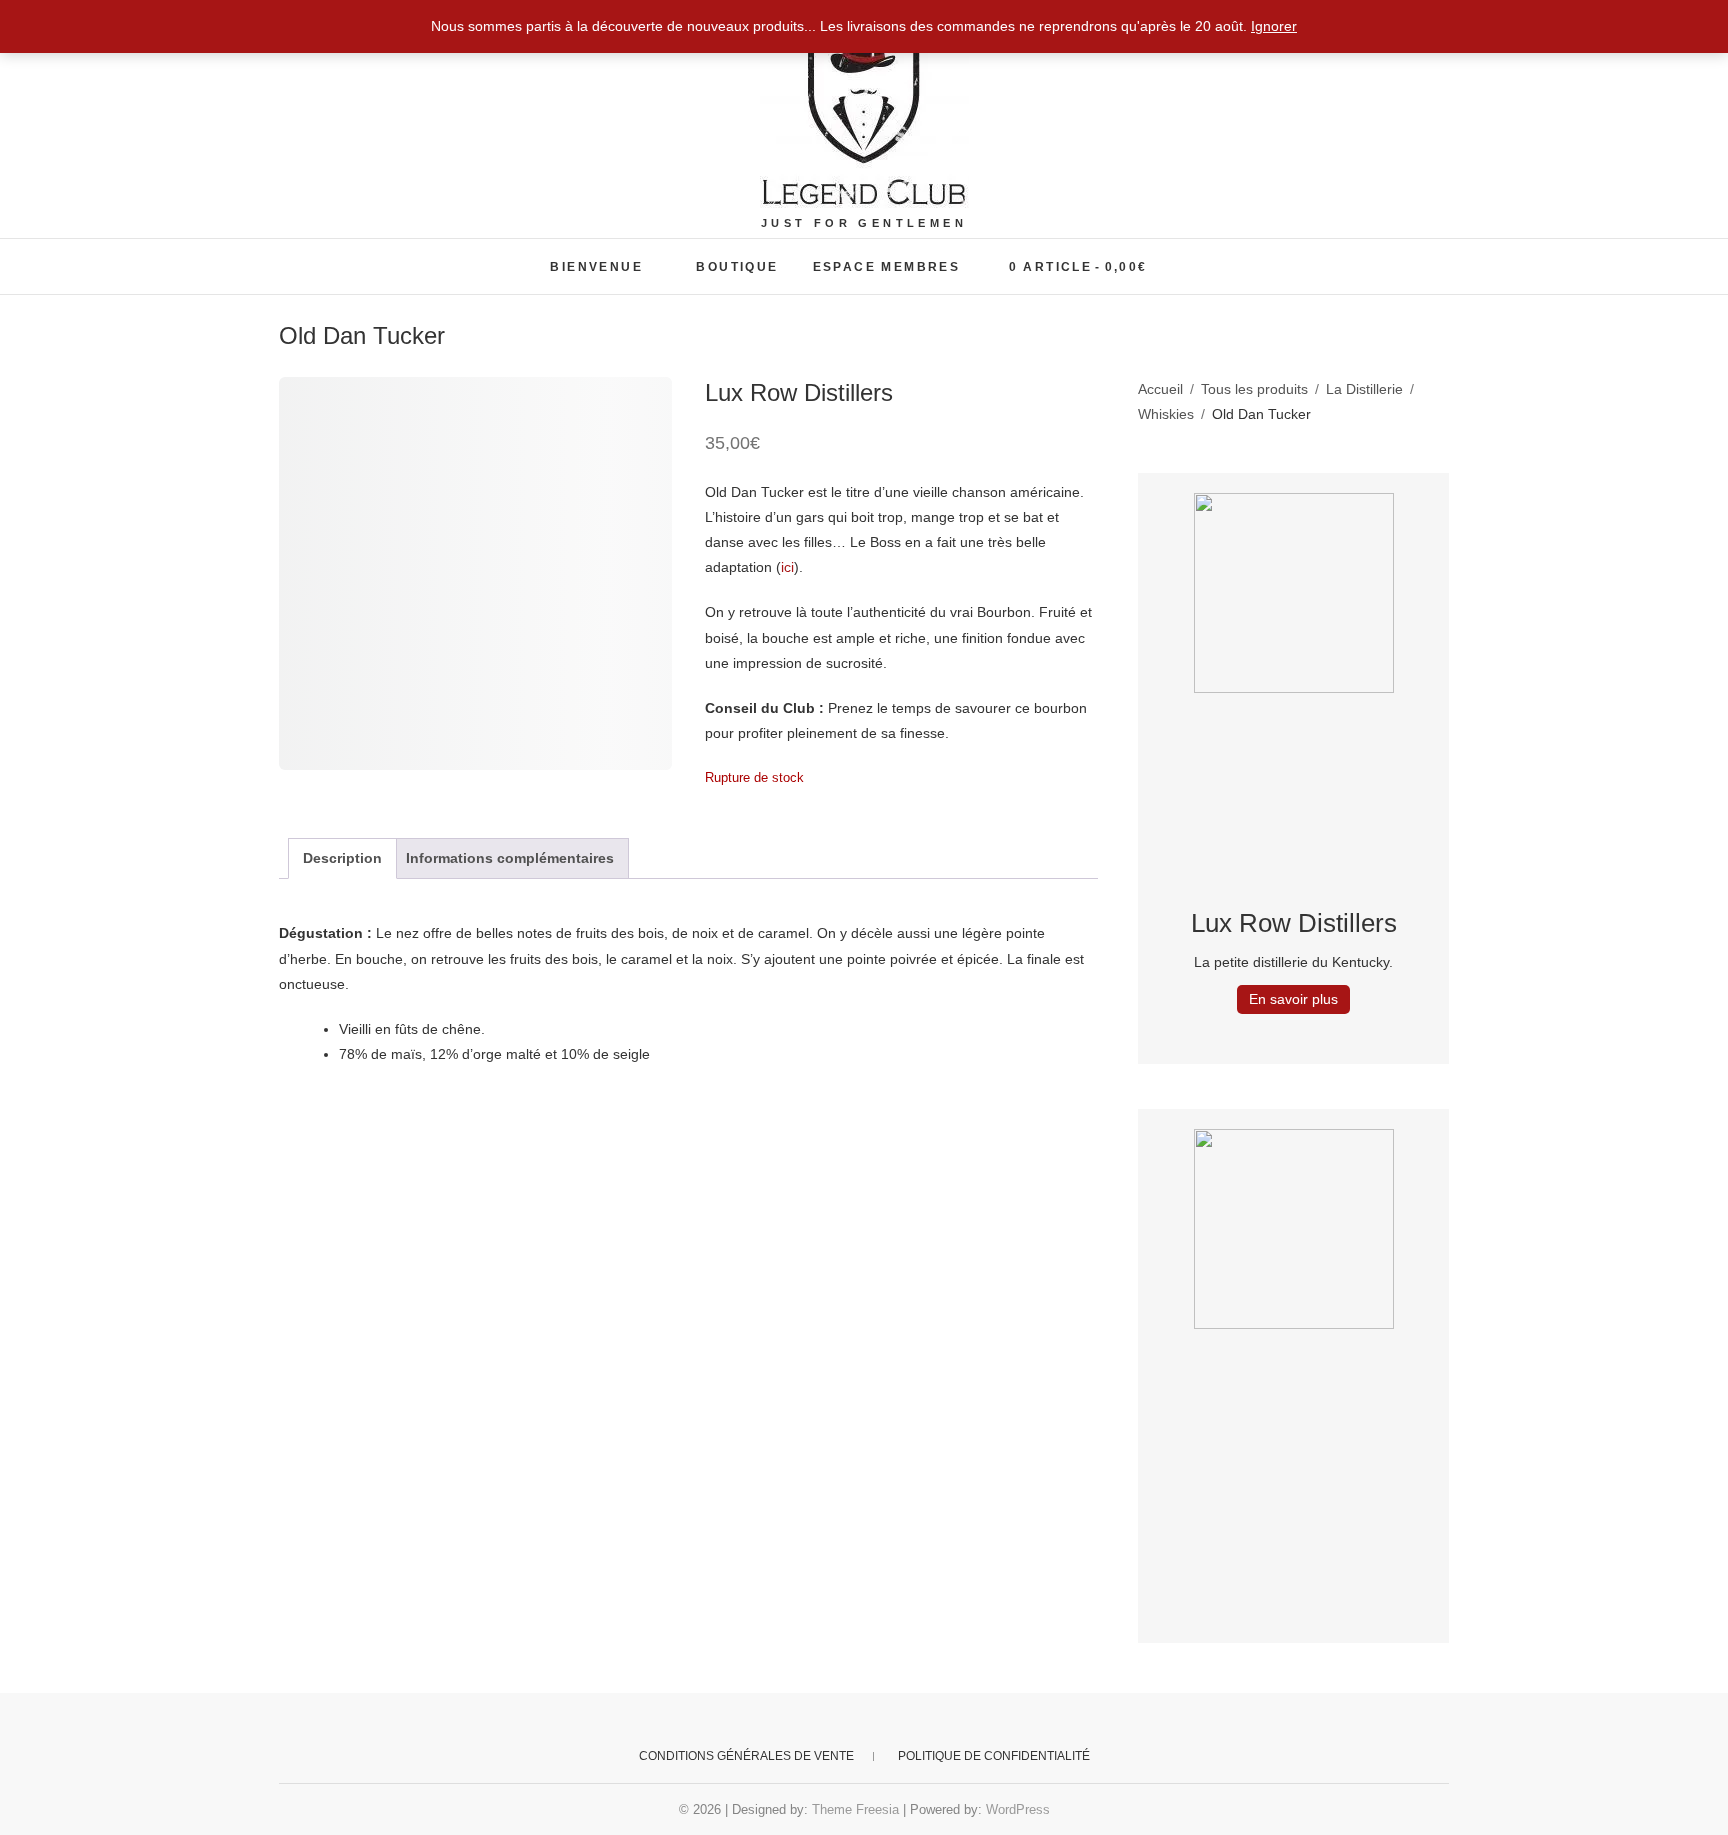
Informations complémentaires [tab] (510, 858)
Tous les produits (1254, 389)
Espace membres (887, 267)
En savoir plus (1293, 999)
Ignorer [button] (1274, 26)
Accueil (1160, 389)
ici (787, 567)
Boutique (737, 267)
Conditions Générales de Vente (746, 1756)
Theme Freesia (855, 1809)
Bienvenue (596, 267)
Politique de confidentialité (994, 1756)
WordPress (1018, 1809)
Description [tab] (342, 858)
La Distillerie (1364, 389)
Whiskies (1166, 414)
